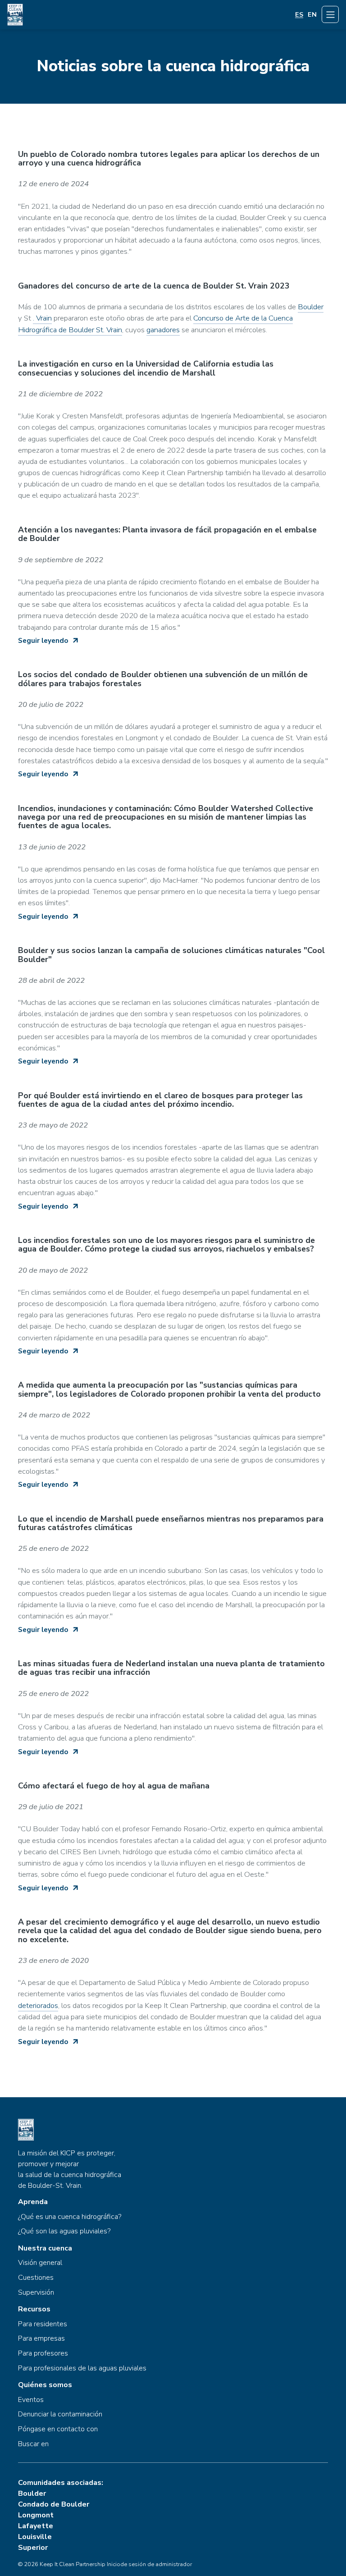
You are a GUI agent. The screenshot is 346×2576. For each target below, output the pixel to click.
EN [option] (312, 15)
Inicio (114, 2564)
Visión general (40, 2263)
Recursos (34, 2310)
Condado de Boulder (54, 2504)
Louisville (35, 2537)
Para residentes (43, 2324)
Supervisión (36, 2293)
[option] (312, 15)
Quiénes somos (45, 2385)
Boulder (311, 307)
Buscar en (33, 2444)
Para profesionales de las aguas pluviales (82, 2369)
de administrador (170, 2564)
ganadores (163, 330)
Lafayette (36, 2526)
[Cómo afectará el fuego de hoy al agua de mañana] (173, 1833)
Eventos (31, 2400)
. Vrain (42, 318)
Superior (33, 2548)
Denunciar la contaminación (60, 2415)
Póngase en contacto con (58, 2429)
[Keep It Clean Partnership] (15, 14)
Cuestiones (36, 2278)
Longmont (36, 2515)
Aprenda (33, 2202)
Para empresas (41, 2339)
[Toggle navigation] (330, 14)
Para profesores (43, 2354)
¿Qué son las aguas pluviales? (64, 2232)
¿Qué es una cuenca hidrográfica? (70, 2217)
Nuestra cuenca (45, 2249)
